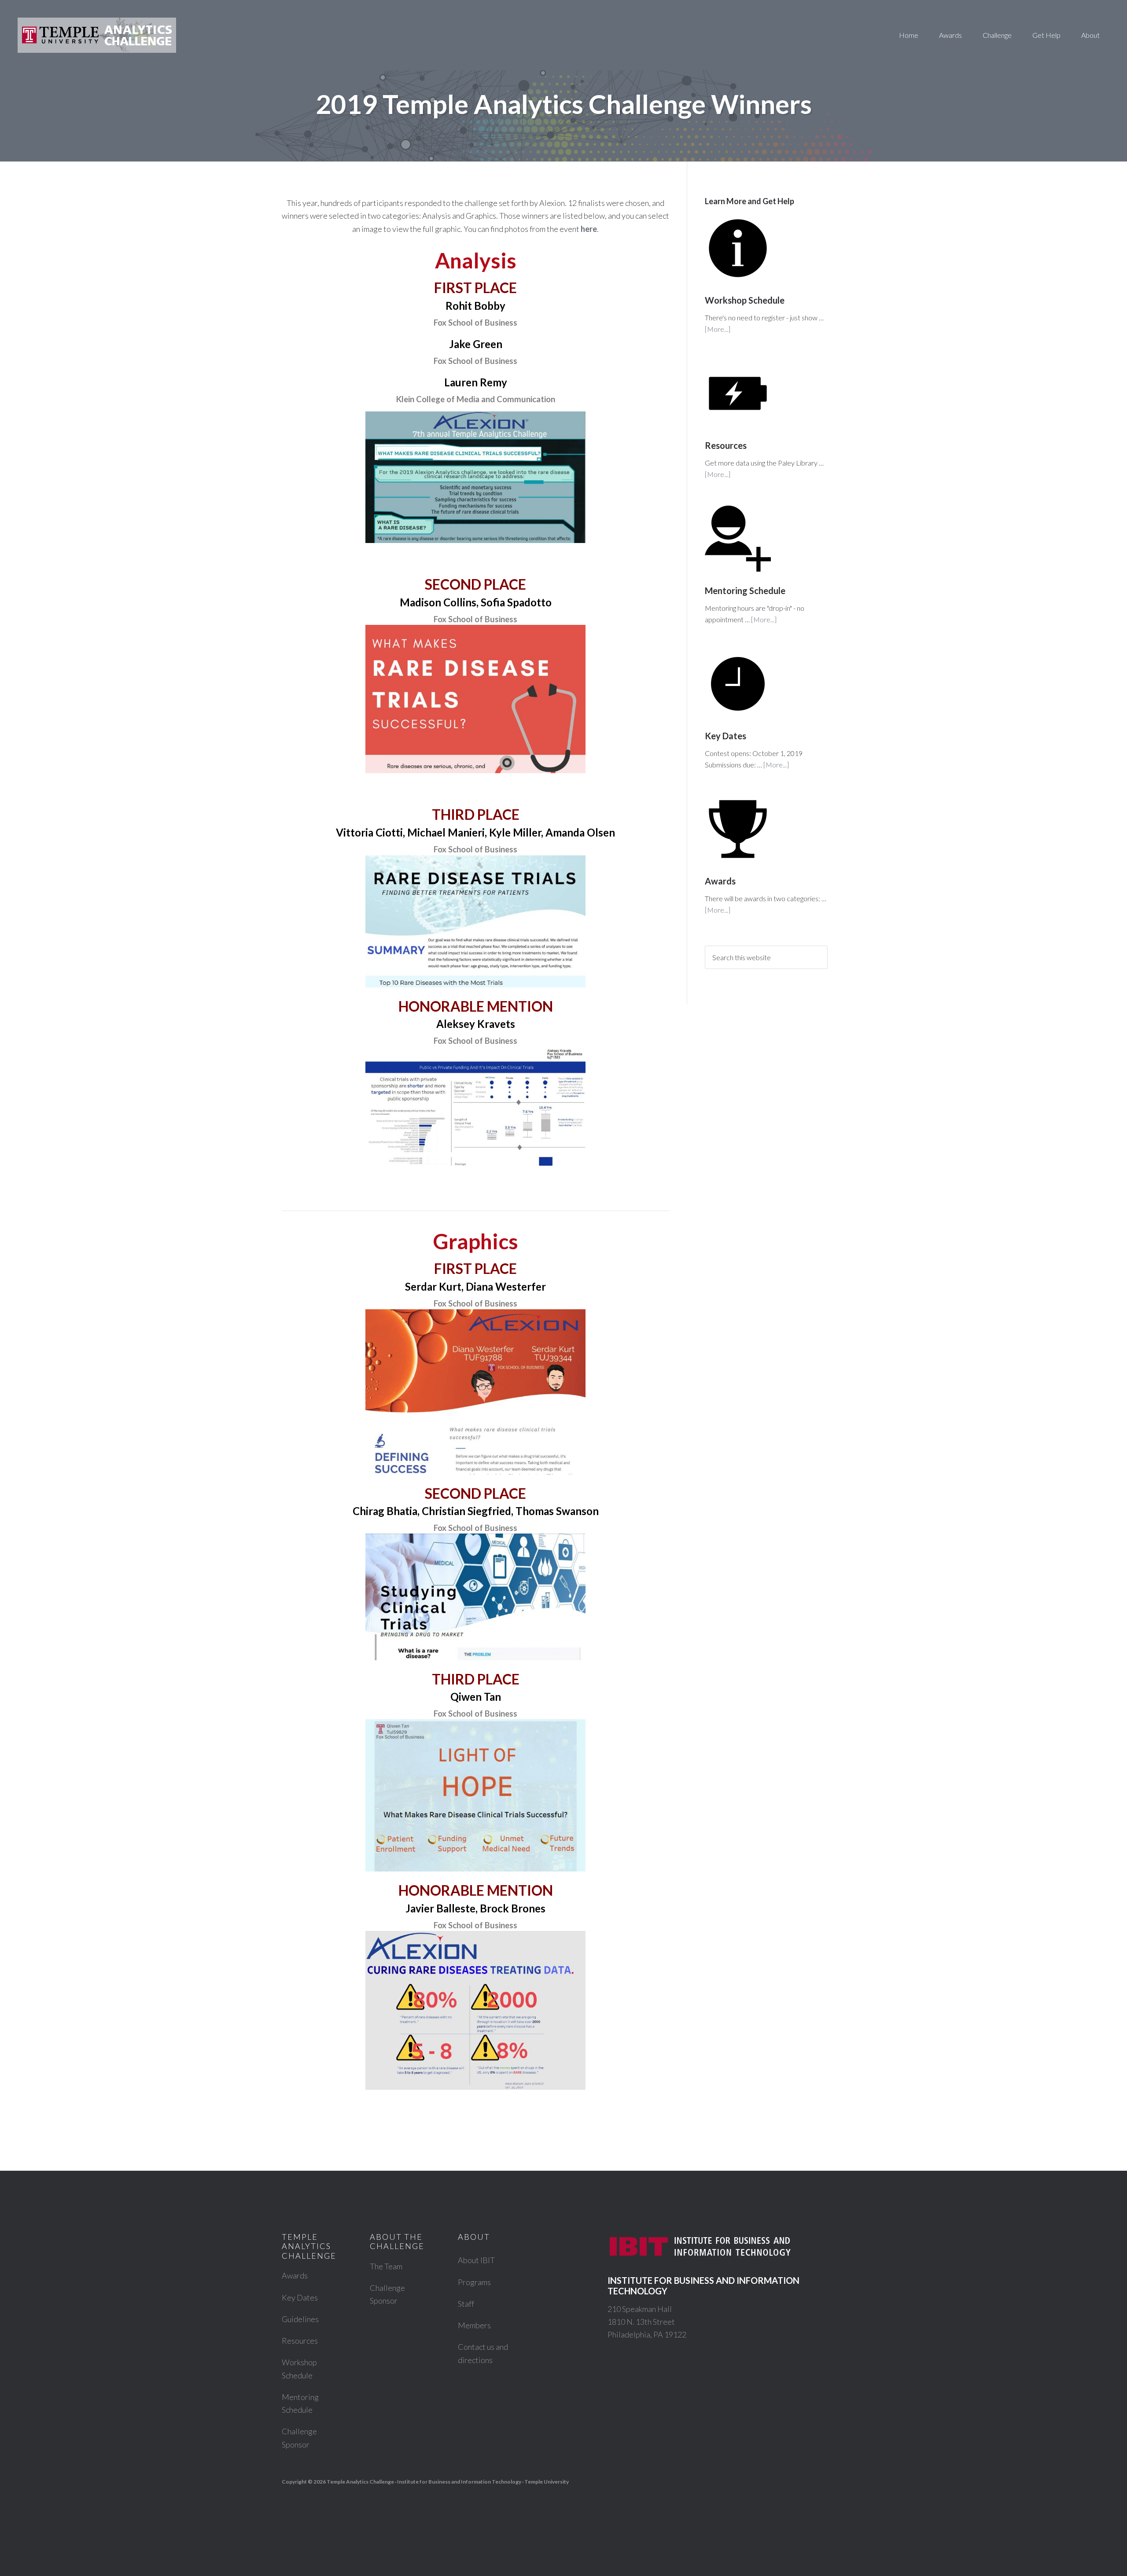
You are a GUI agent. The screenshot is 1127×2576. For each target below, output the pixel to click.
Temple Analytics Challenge (97, 35)
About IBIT (476, 2260)
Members (474, 2325)
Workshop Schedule (745, 300)
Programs (474, 2282)
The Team (386, 2266)
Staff (466, 2304)
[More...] (718, 329)
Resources (726, 445)
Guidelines (300, 2319)
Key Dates (726, 736)
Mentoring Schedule (745, 591)
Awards (720, 881)
